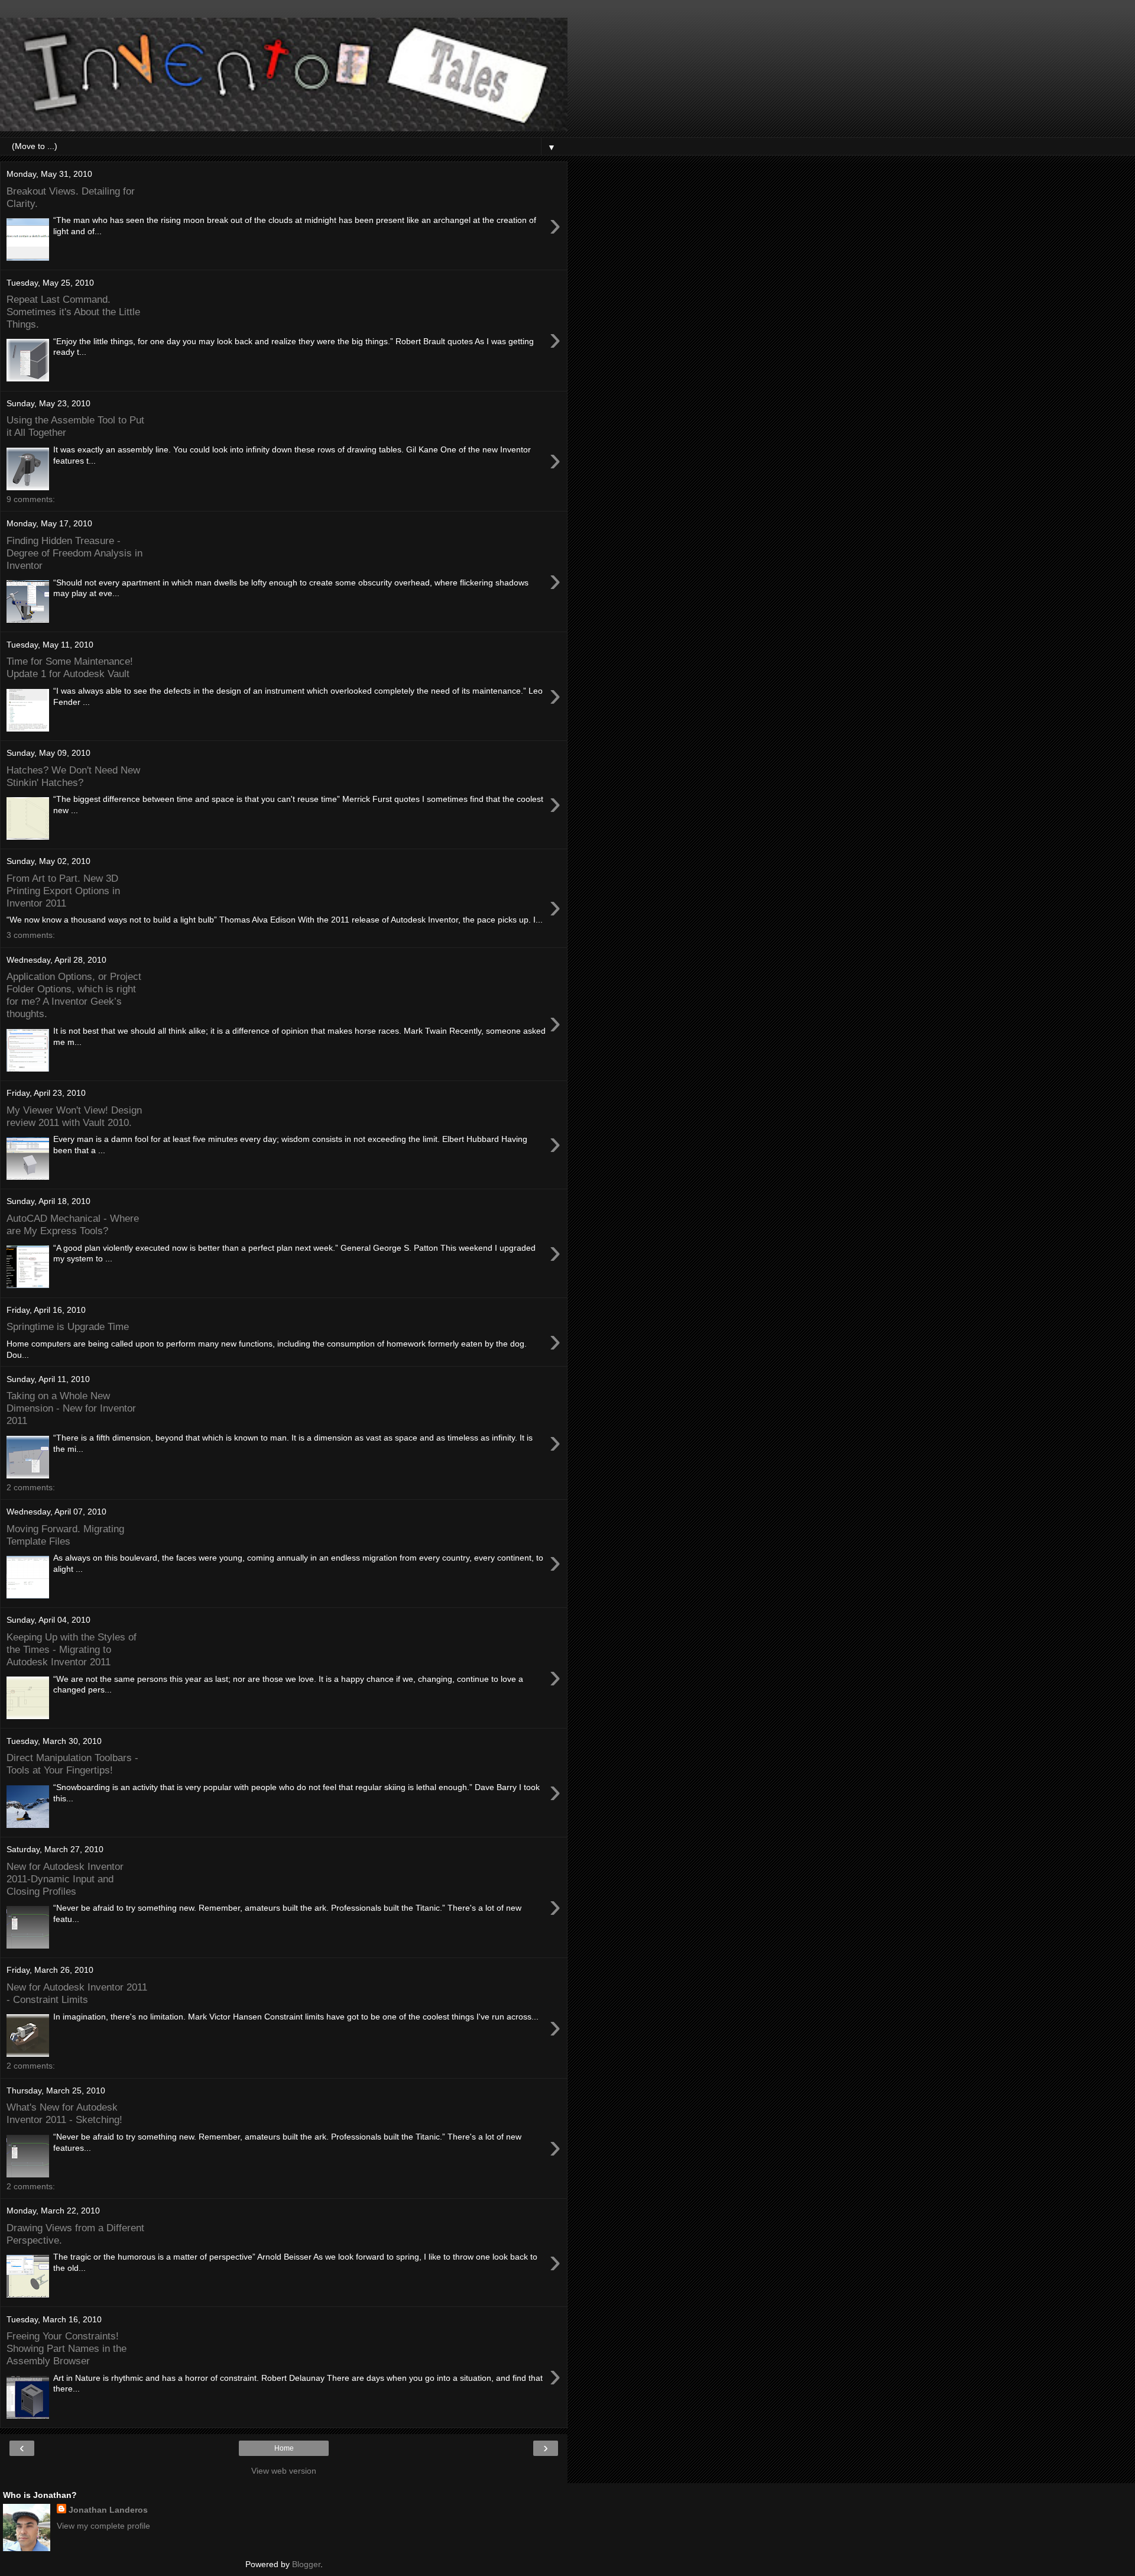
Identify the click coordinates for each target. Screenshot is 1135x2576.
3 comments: (31, 935)
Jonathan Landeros (108, 2510)
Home (284, 2448)
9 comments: (31, 499)
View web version (284, 2471)
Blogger (306, 2564)
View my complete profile (103, 2526)
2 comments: (31, 1487)
